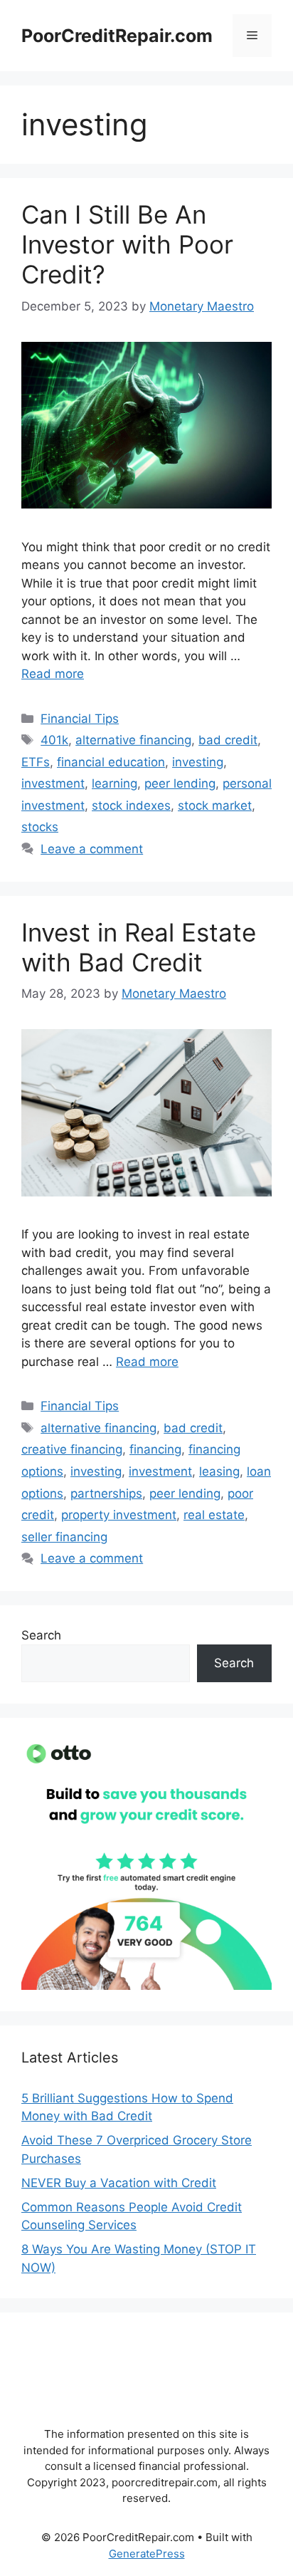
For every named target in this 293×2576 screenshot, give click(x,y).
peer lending (180, 783)
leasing (219, 1471)
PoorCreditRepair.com (117, 36)
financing (155, 1449)
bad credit (228, 740)
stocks (40, 827)
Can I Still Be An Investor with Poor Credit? (127, 244)
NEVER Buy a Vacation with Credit (119, 2183)
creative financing (72, 1449)
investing (198, 762)
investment (53, 783)
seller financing (64, 1537)
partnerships (106, 1493)
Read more (53, 674)
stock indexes (131, 805)
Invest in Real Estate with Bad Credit (139, 947)
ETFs (36, 762)
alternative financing (133, 740)
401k (54, 740)
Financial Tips (80, 719)
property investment (119, 1515)
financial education (111, 762)
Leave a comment (92, 849)
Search (41, 1635)
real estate (214, 1515)
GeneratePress (147, 2554)
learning (114, 783)
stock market (215, 805)
